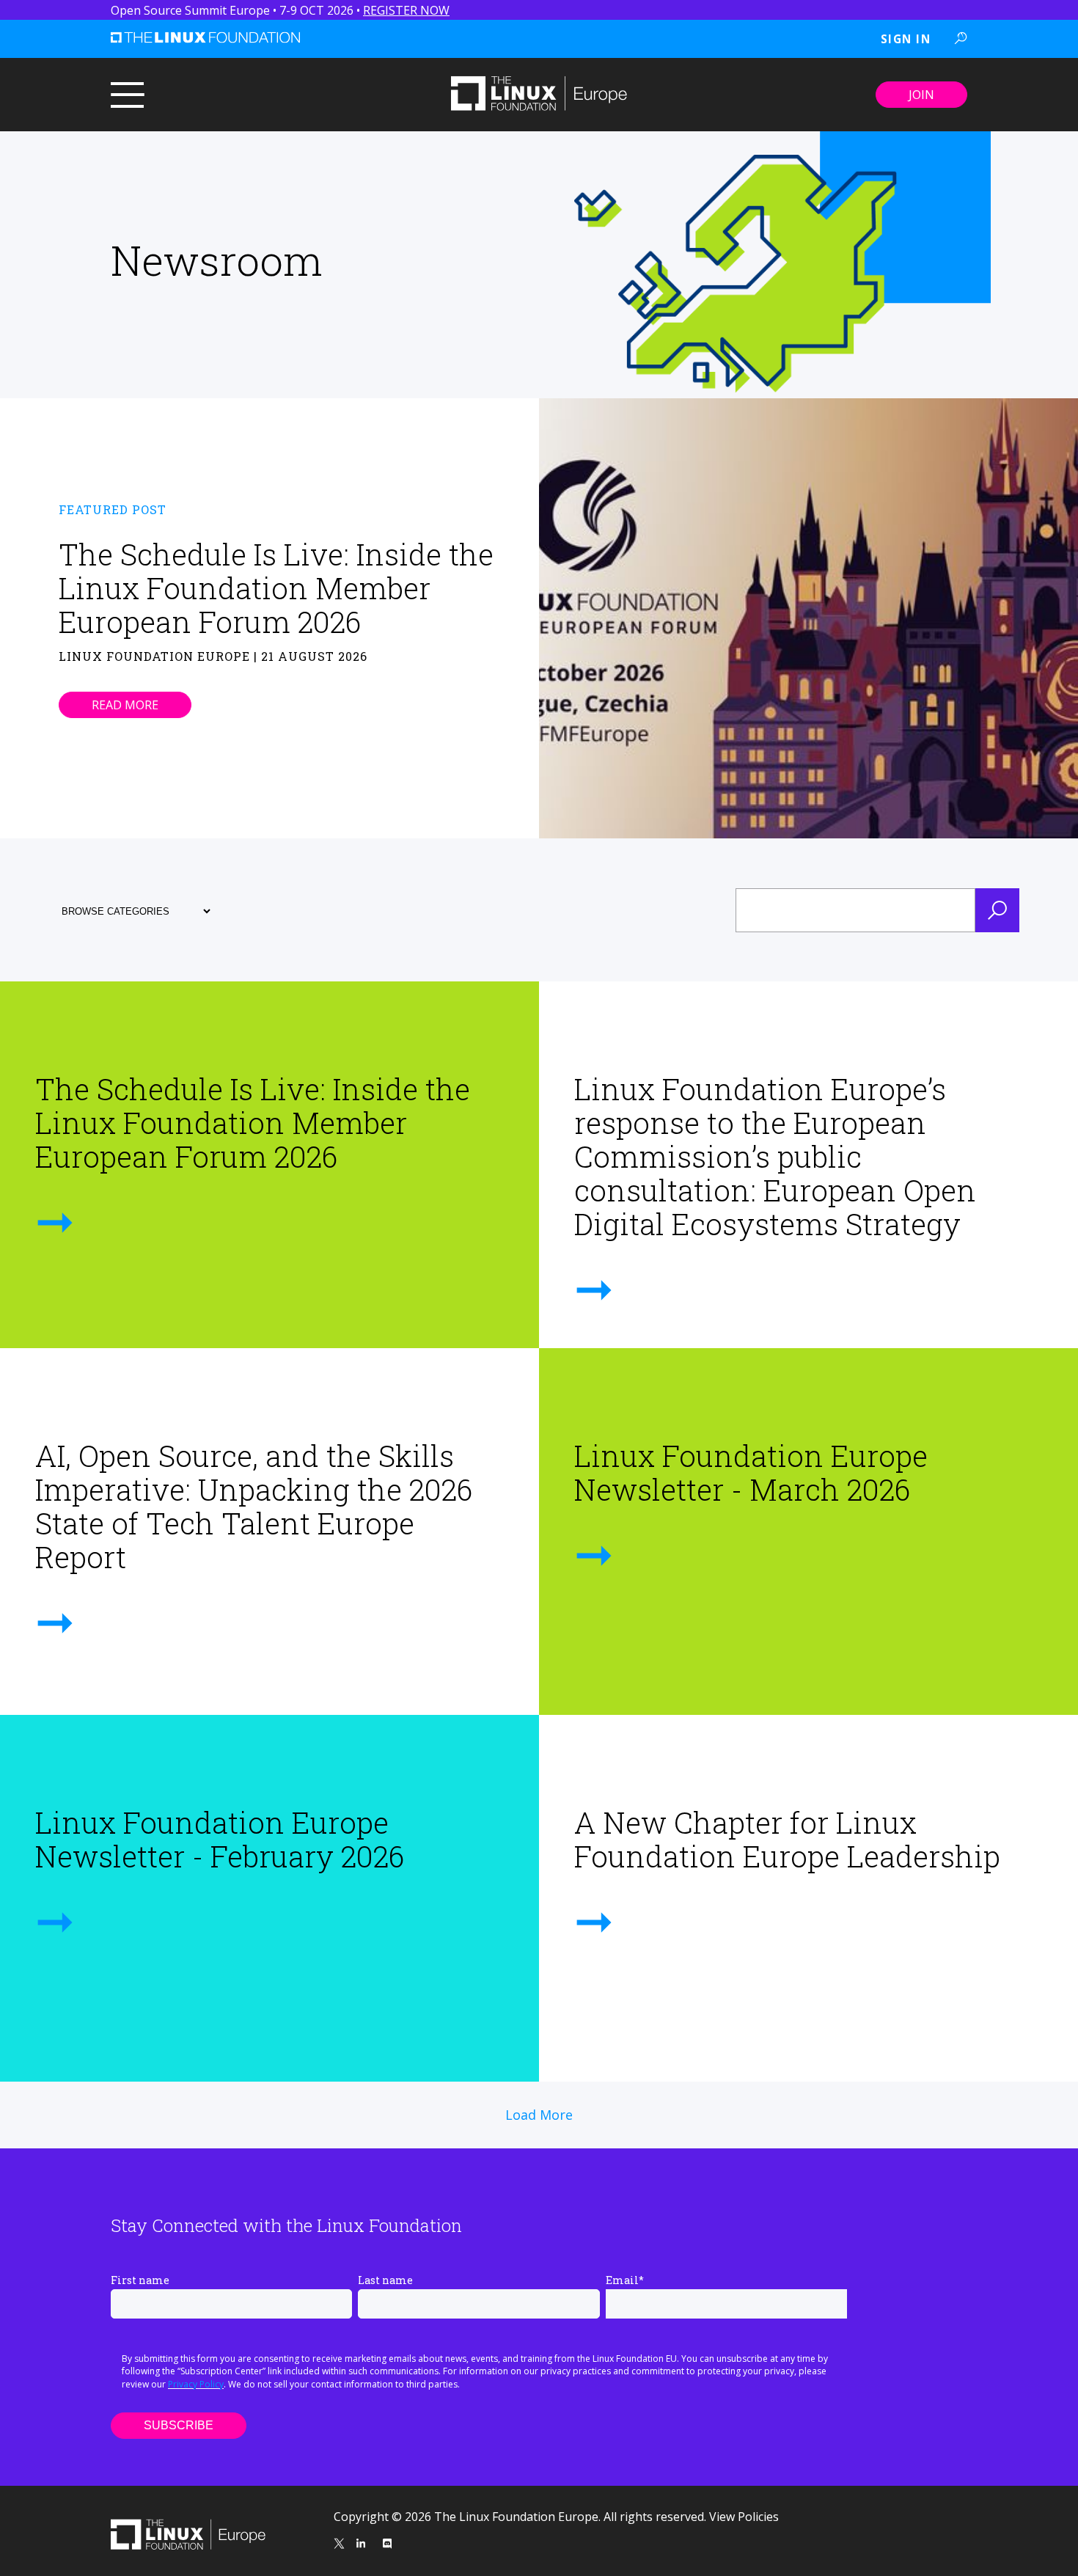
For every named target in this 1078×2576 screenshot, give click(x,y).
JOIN (921, 95)
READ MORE (125, 705)
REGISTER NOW (406, 10)
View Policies (744, 2517)
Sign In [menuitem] (906, 39)
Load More (539, 2115)
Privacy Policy (196, 2384)
